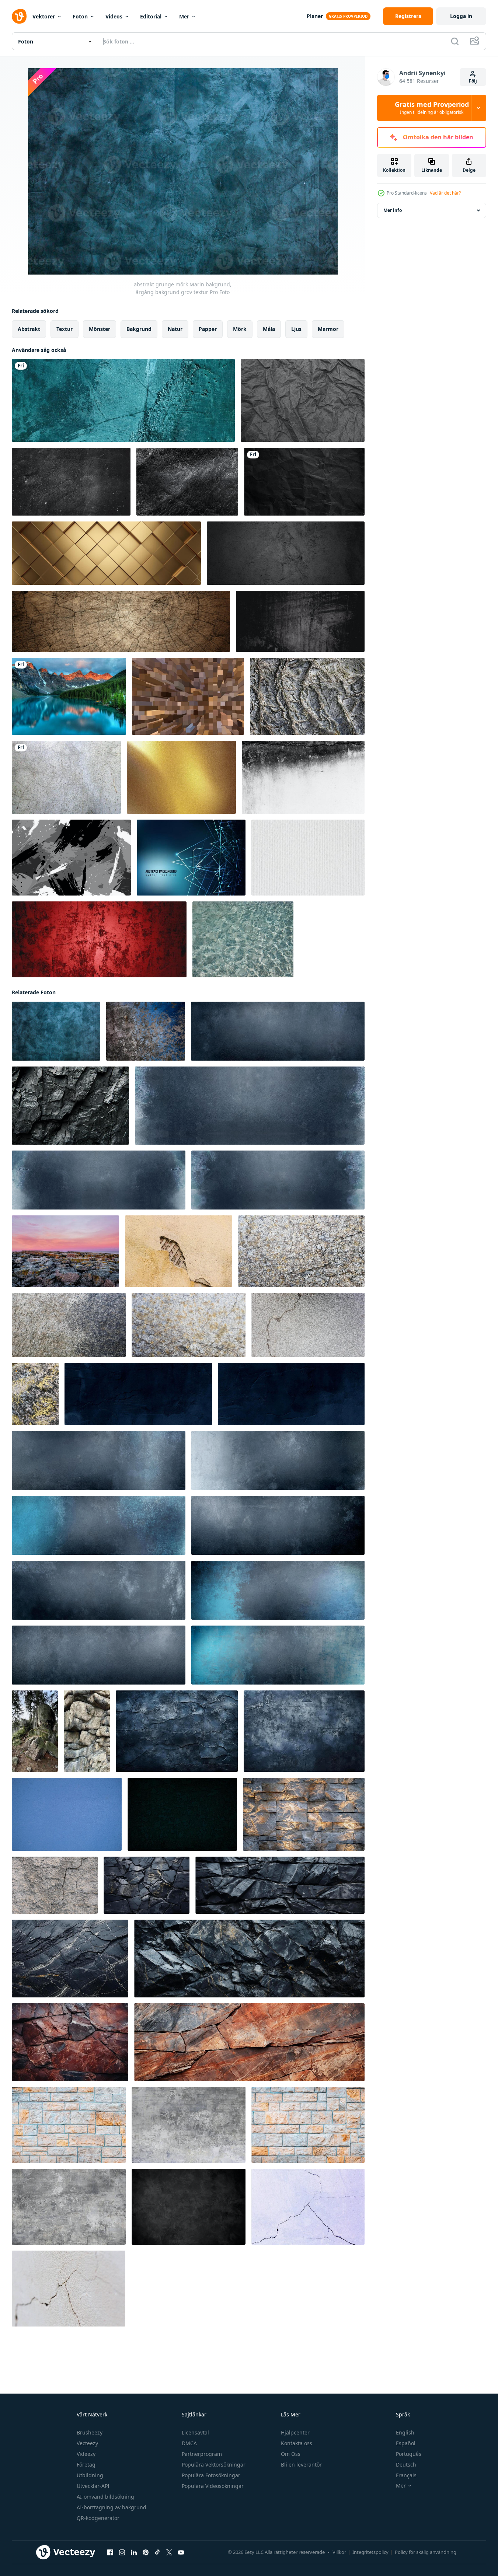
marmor (328, 329)
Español (406, 2443)
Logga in (461, 16)
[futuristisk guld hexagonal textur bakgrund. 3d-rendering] (106, 553)
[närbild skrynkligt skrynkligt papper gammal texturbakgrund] (303, 400)
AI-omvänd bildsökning (105, 2497)
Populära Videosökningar (213, 2486)
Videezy (86, 2454)
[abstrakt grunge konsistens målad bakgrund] (71, 858)
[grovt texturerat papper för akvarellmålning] (308, 858)
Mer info (393, 210)
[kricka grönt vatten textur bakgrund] (243, 939)
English (405, 2432)
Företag (86, 2465)
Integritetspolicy (370, 2552)
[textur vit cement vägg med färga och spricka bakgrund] (303, 777)
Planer (315, 16)
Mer (184, 16)
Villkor (339, 2552)
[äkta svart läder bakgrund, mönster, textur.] (187, 482)
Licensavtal (195, 2432)
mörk (240, 329)
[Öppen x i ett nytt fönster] (169, 2552)
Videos (114, 16)
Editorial (151, 16)
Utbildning (90, 2475)
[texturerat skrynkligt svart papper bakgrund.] (304, 482)
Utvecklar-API (93, 2486)
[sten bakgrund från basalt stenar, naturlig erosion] (87, 1731)
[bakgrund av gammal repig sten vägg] (146, 1031)
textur (65, 329)
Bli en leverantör (301, 2465)
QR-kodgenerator (98, 2518)
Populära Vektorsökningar (214, 2465)
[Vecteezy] (19, 16)
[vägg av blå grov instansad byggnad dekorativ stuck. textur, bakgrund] (67, 1814)
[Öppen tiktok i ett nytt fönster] (157, 2552)
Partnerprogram (202, 2454)
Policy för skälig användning (426, 2552)
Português (409, 2454)
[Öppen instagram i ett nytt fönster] (122, 2552)
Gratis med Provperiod (432, 108)
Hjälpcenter (295, 2432)
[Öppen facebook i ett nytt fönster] (110, 2552)
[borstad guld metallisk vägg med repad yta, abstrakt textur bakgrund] (181, 777)
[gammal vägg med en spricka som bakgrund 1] (55, 1885)
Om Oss (291, 2454)
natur (175, 329)
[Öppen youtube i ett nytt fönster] (181, 2552)
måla (269, 329)
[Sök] (455, 41)
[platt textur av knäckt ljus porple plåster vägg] (308, 2207)
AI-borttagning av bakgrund (112, 2507)
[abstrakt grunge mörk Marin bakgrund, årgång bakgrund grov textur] (56, 1031)
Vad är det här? (445, 193)
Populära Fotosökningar (211, 2475)
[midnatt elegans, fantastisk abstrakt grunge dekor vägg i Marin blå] (138, 1394)
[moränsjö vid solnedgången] (69, 696)
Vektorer (44, 16)
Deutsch (406, 2465)
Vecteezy (87, 2443)
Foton (80, 16)
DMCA (189, 2443)
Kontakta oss (297, 2443)
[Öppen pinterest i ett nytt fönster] (146, 2552)
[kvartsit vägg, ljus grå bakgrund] (304, 1814)
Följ (473, 81)
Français (406, 2475)
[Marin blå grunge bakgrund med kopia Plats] (250, 1106)
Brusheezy (90, 2432)
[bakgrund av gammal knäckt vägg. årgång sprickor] (179, 1251)
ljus (296, 329)
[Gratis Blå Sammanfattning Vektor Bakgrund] (191, 858)
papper (208, 329)
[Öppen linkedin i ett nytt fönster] (134, 2552)
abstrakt (29, 329)
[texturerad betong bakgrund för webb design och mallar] (189, 2125)
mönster (100, 329)
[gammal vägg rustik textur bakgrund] (66, 777)
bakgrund (139, 329)
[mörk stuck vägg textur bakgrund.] (182, 1814)
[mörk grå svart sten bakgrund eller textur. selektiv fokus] (307, 696)
